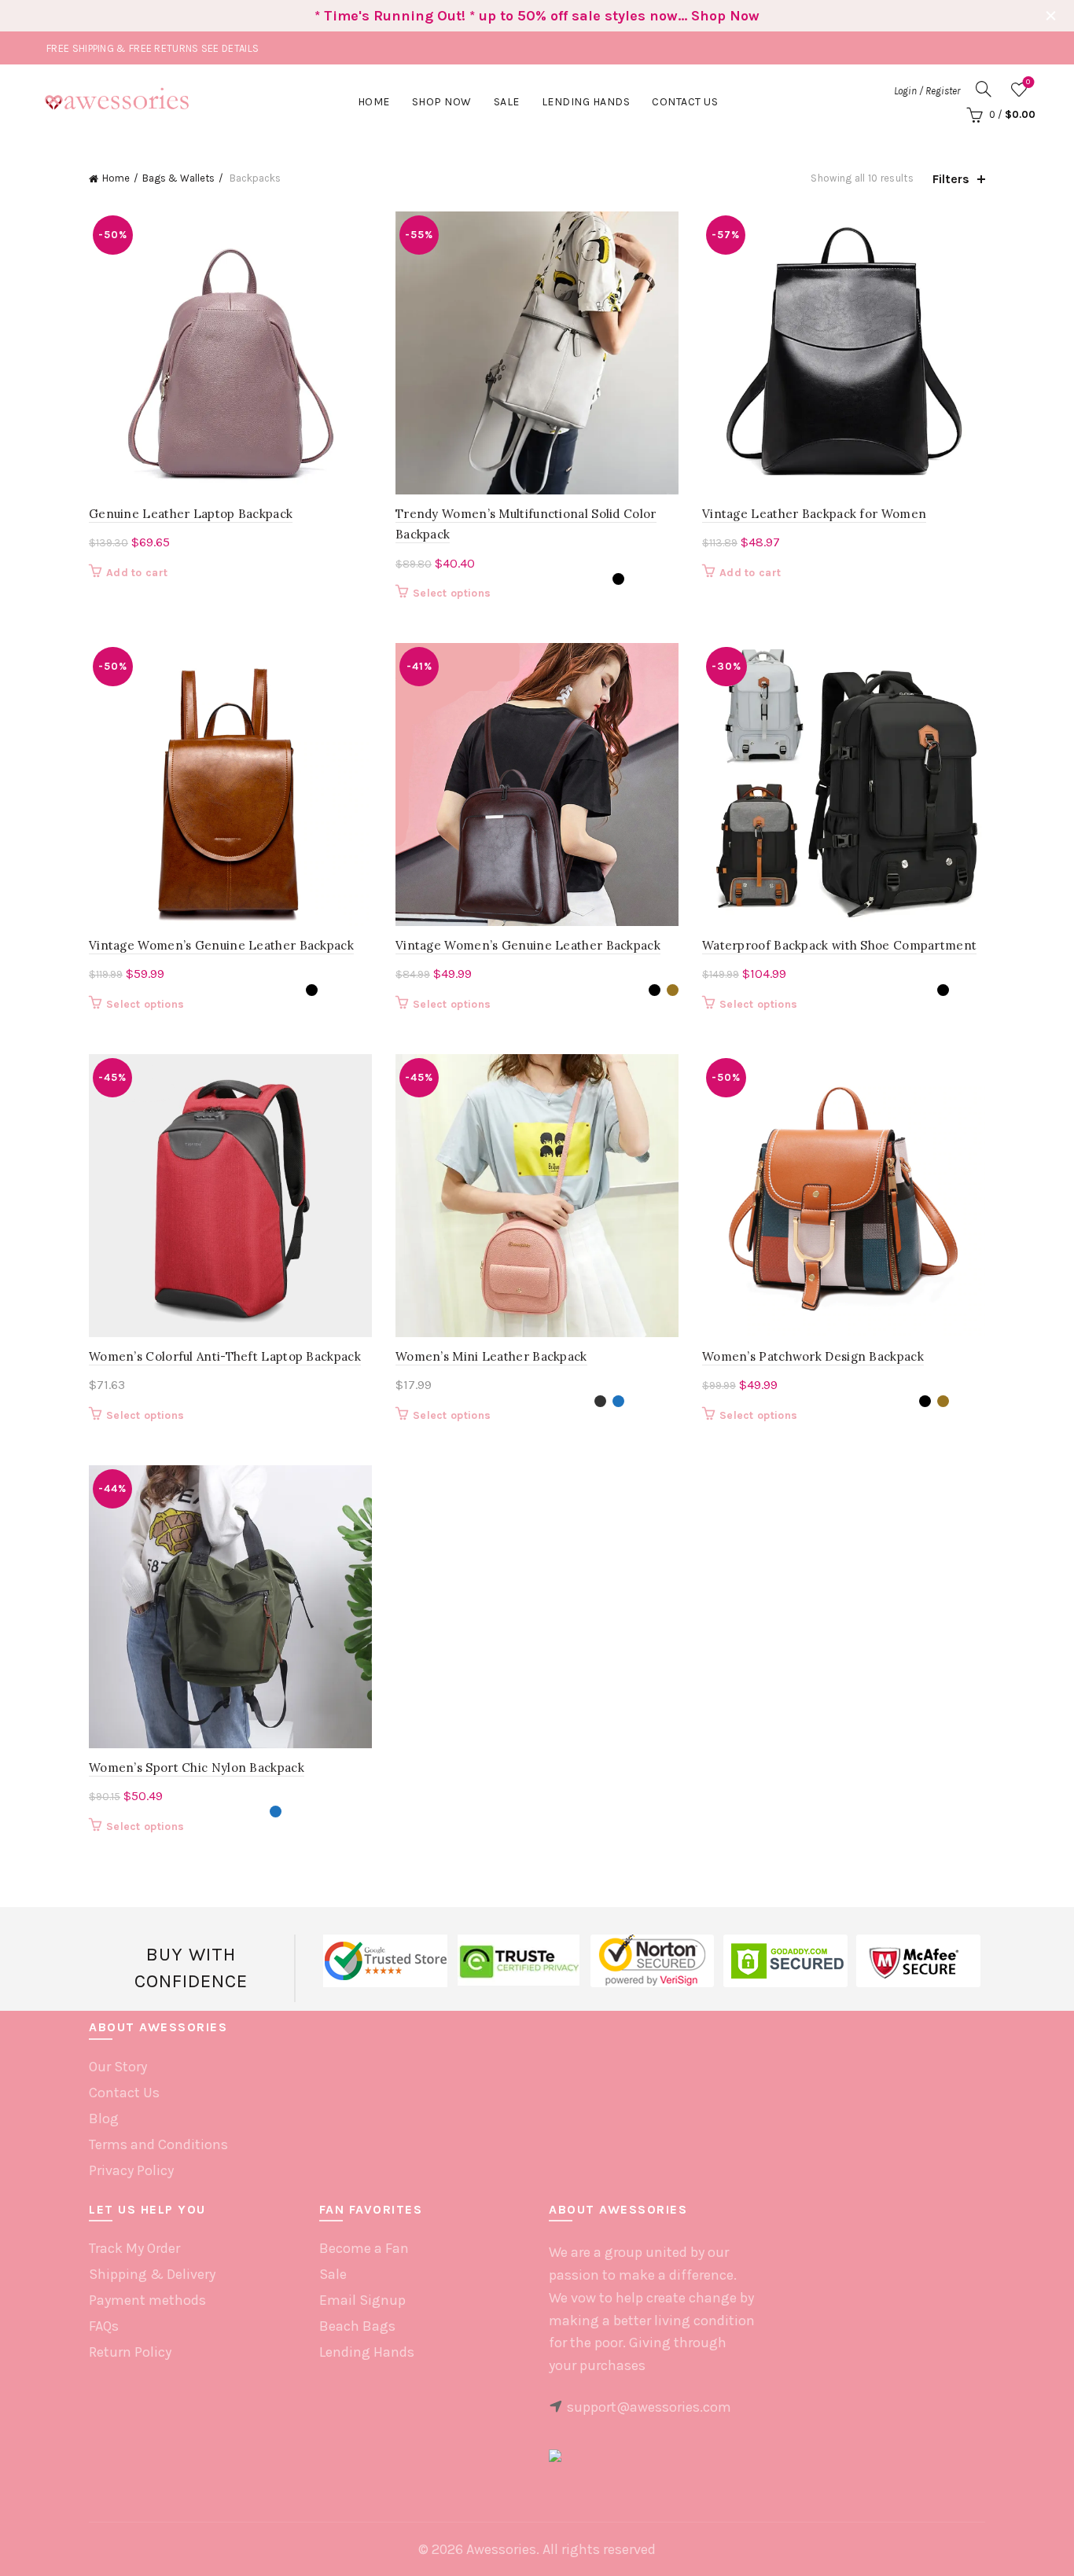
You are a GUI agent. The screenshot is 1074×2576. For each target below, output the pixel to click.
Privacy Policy (131, 2170)
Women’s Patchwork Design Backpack (813, 1356)
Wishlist (1028, 82)
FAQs (104, 2326)
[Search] (984, 89)
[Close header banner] (1050, 16)
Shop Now (442, 102)
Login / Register (927, 91)
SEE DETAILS (230, 48)
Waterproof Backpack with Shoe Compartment (839, 945)
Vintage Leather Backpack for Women (814, 514)
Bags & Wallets (178, 178)
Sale (507, 102)
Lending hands (586, 102)
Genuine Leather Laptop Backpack (191, 514)
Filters (951, 179)
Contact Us (685, 102)
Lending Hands (367, 2352)
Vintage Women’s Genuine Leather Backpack (221, 945)
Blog (104, 2118)
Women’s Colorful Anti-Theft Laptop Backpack (225, 1356)
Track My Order (134, 2248)
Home (374, 102)
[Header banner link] (513, 16)
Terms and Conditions (158, 2144)
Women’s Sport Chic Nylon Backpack (197, 1768)
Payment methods (147, 2300)
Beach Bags (357, 2326)
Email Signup (362, 2300)
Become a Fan (364, 2248)
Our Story (118, 2067)
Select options (452, 593)
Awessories (501, 2549)
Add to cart (137, 573)
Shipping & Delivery (152, 2274)
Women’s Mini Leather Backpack (491, 1356)
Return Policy (130, 2352)
